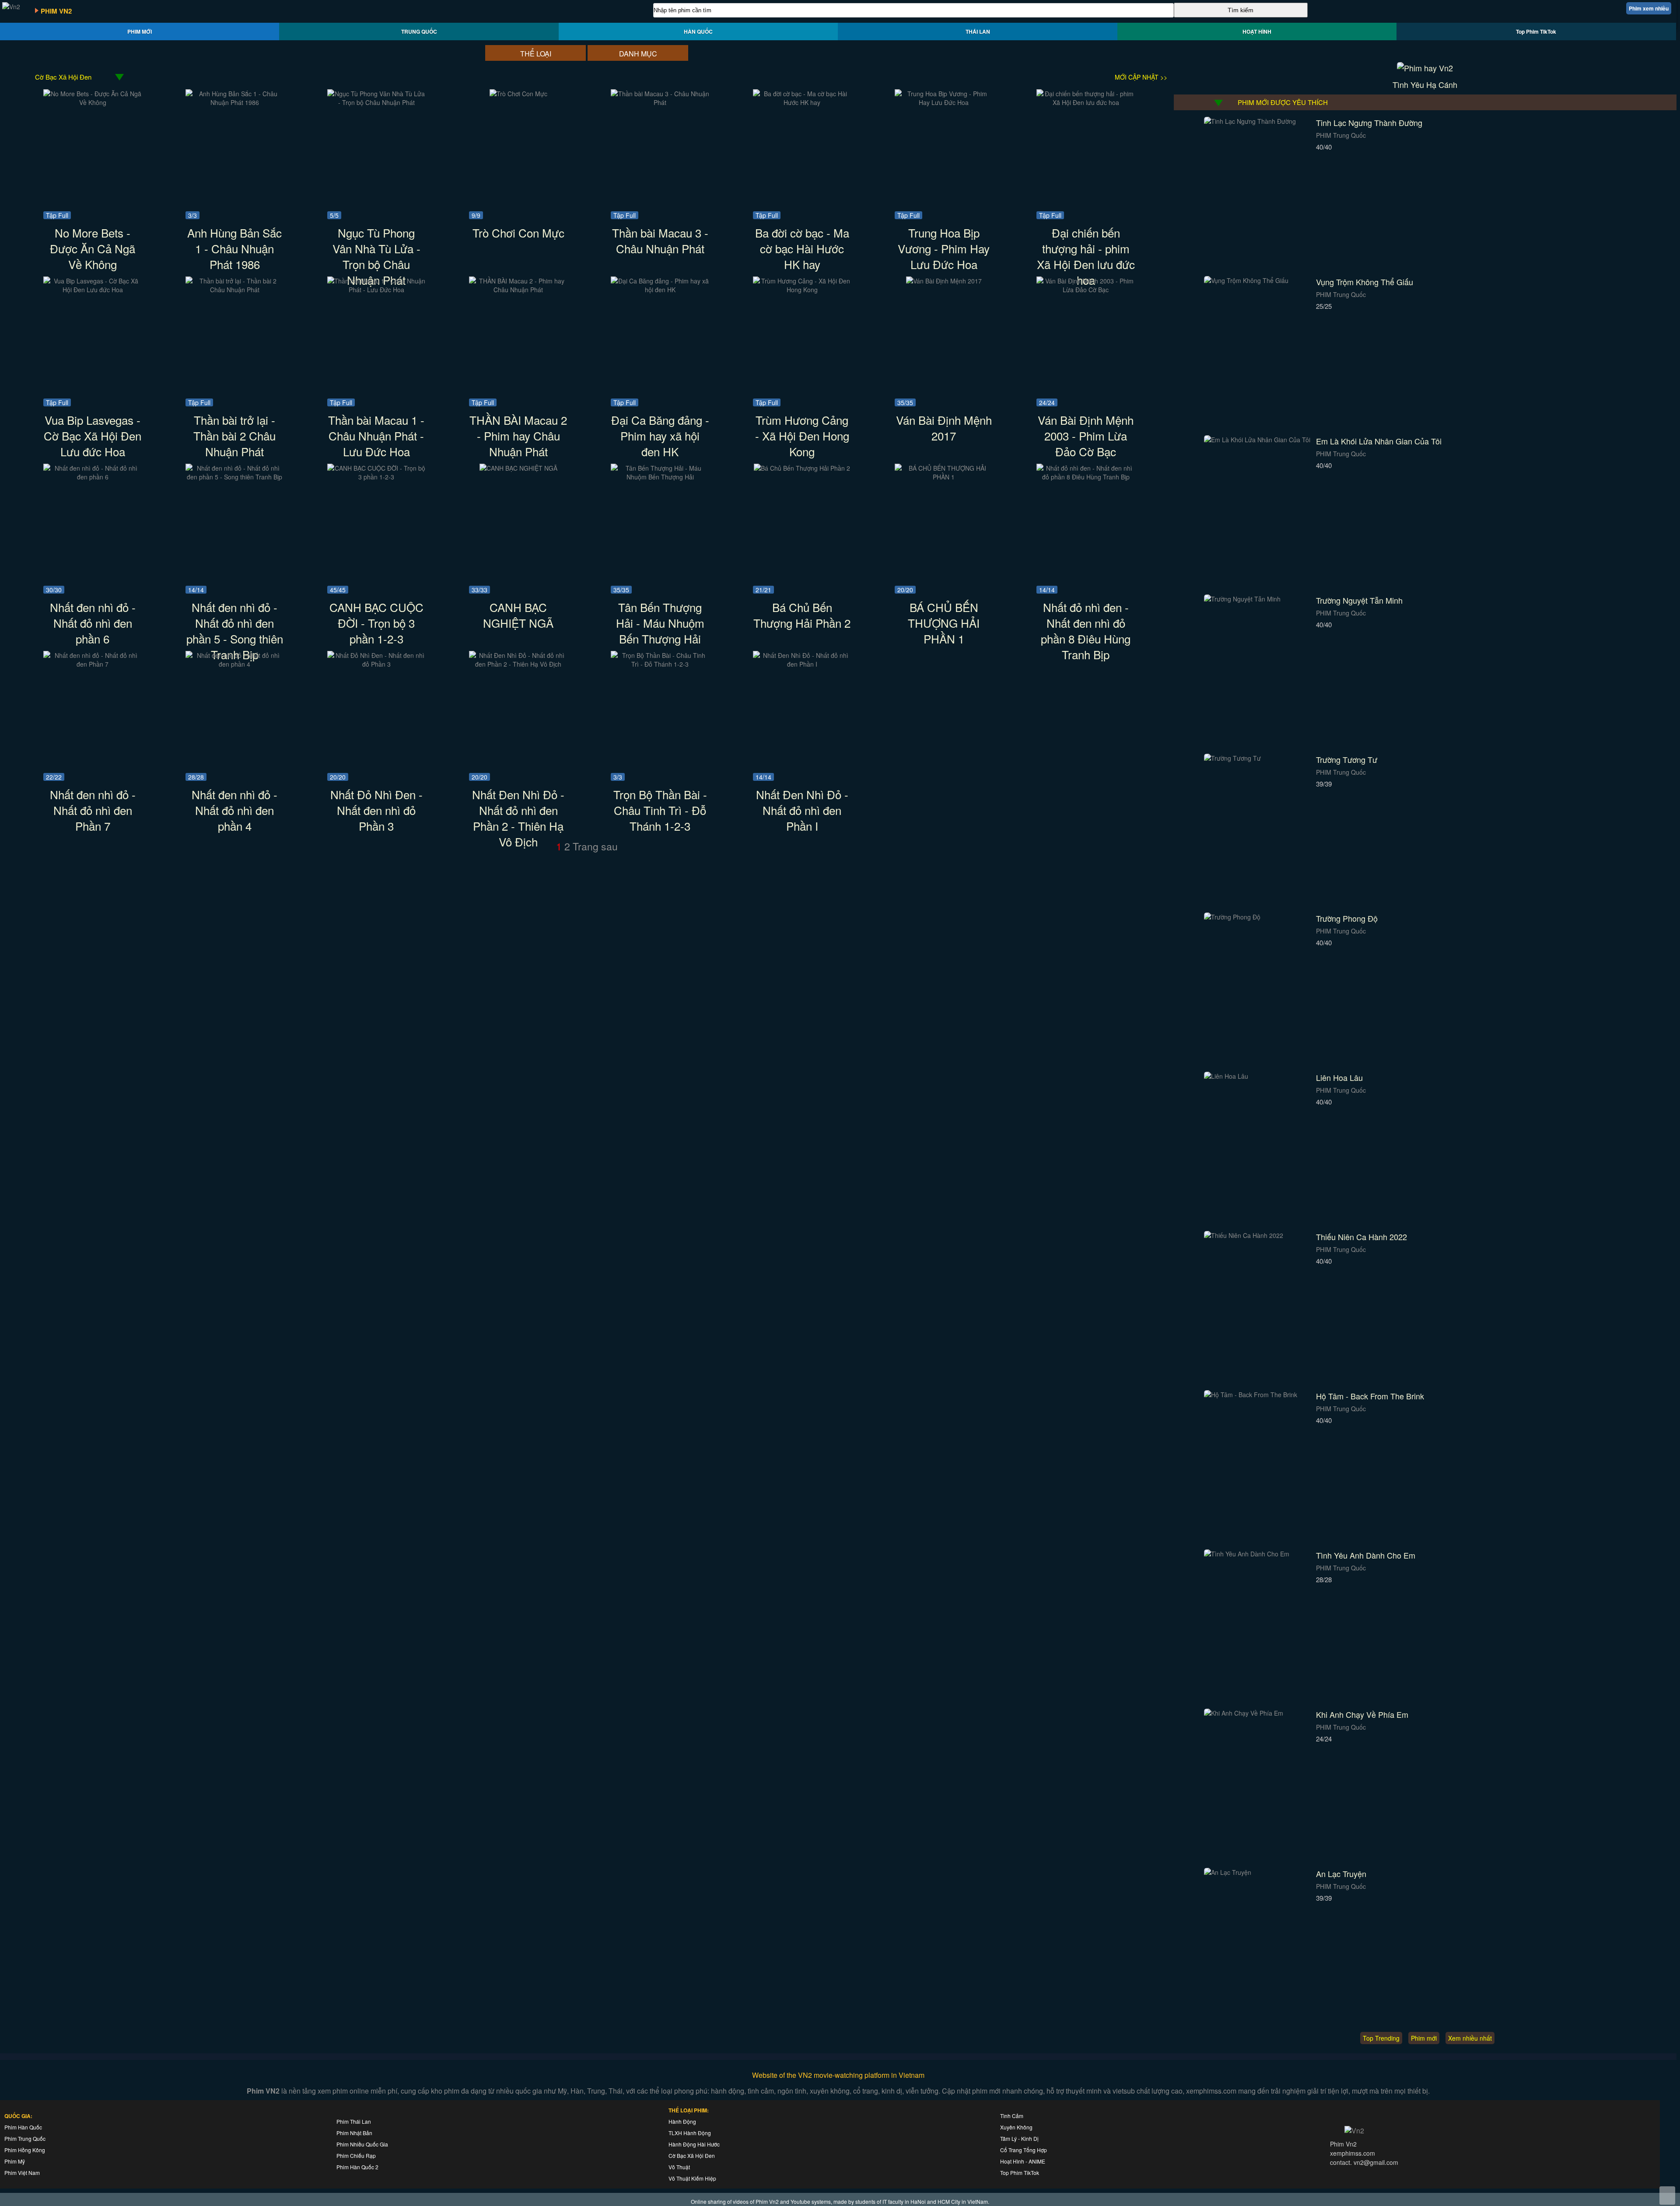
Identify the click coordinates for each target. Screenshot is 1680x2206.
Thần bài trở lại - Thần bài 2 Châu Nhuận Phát (234, 435)
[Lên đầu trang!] (1667, 2196)
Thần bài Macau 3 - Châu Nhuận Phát (660, 240)
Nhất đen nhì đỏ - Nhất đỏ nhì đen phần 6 (93, 623)
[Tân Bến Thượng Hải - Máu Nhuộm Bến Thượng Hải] (660, 477)
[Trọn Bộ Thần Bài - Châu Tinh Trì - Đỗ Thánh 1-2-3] (660, 664)
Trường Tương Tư (1347, 759)
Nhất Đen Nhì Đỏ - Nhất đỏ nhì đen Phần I (802, 810)
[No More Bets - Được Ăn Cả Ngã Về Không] (93, 102)
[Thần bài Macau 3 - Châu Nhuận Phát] (660, 102)
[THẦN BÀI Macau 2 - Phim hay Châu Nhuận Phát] (518, 290)
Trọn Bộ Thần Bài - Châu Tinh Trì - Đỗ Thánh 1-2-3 (660, 810)
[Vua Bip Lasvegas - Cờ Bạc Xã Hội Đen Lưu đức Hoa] (93, 290)
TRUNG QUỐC (419, 31)
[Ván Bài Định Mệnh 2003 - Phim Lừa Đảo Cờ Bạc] (1086, 290)
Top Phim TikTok (1536, 31)
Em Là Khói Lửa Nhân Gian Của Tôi (1379, 441)
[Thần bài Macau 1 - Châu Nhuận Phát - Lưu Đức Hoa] (376, 290)
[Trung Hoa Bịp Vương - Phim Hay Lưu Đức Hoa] (944, 102)
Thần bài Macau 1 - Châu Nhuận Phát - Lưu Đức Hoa (376, 435)
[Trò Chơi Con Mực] (518, 94)
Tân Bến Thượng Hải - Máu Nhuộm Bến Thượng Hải (660, 623)
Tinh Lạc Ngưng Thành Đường (1369, 122)
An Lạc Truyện (1341, 1874)
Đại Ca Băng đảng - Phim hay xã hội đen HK (660, 435)
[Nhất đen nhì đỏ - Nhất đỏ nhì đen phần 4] (235, 664)
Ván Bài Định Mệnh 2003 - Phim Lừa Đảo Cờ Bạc (1086, 435)
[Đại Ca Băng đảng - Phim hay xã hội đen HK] (660, 290)
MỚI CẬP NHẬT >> (1141, 77)
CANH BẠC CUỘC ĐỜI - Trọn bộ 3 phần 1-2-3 (376, 623)
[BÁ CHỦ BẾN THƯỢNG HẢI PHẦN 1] (944, 477)
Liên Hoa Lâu (1339, 1077)
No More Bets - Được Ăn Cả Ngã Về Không (93, 248)
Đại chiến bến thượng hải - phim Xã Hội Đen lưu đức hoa (1086, 256)
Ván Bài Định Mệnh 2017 (944, 428)
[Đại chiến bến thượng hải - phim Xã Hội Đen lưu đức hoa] (1086, 102)
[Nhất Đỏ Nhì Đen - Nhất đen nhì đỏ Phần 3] (376, 664)
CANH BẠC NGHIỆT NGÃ (518, 615)
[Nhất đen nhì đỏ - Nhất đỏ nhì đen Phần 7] (93, 664)
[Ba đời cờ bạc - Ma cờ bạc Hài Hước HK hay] (802, 102)
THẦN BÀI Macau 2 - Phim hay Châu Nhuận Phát (518, 435)
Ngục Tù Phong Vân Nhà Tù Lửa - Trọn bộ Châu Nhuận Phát (376, 256)
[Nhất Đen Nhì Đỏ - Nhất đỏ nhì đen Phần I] (802, 664)
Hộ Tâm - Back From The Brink (1370, 1396)
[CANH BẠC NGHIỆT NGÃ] (518, 468)
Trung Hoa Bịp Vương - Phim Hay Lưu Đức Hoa (944, 248)
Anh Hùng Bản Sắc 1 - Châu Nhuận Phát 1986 (234, 248)
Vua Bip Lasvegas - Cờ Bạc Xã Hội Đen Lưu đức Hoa (93, 435)
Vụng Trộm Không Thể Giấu (1365, 282)
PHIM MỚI (140, 31)
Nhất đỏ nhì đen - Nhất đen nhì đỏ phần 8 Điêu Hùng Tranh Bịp (1086, 631)
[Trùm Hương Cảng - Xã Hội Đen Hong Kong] (802, 290)
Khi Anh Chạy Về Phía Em (1362, 1714)
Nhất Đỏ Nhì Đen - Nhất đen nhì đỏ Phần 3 (376, 810)
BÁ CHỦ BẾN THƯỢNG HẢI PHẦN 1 (944, 623)
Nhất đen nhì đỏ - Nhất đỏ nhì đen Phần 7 (93, 810)
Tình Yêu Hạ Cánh (1425, 84)
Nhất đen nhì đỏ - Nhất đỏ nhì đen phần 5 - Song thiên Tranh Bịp (235, 631)
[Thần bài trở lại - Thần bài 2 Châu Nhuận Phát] (235, 290)
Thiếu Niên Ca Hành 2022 (1361, 1237)
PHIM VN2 (56, 11)
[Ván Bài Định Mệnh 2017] (944, 281)
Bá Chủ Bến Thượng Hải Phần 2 (802, 615)
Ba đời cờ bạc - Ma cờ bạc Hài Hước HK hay (802, 248)
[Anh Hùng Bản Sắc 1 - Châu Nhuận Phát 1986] (235, 102)
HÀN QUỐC (698, 31)
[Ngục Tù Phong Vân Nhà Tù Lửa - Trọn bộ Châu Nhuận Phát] (376, 102)
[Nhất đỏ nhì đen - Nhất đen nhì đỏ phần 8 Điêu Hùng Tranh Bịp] (1086, 477)
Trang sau (595, 846)
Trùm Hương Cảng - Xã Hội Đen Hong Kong (802, 435)
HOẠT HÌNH (1257, 31)
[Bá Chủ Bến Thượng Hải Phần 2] (802, 468)
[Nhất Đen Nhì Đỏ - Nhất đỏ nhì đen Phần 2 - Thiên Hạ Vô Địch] (518, 664)
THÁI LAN (978, 31)
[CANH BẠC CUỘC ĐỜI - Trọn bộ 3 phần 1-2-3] (376, 477)
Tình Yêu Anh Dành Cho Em (1366, 1555)
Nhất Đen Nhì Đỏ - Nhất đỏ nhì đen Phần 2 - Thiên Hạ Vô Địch (518, 818)
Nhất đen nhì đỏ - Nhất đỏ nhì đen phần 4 (234, 810)
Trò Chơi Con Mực (518, 232)
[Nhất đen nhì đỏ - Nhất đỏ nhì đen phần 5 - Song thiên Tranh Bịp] (235, 477)
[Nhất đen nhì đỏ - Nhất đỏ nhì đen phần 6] (93, 477)
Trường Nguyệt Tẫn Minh (1359, 600)
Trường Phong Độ (1347, 918)
